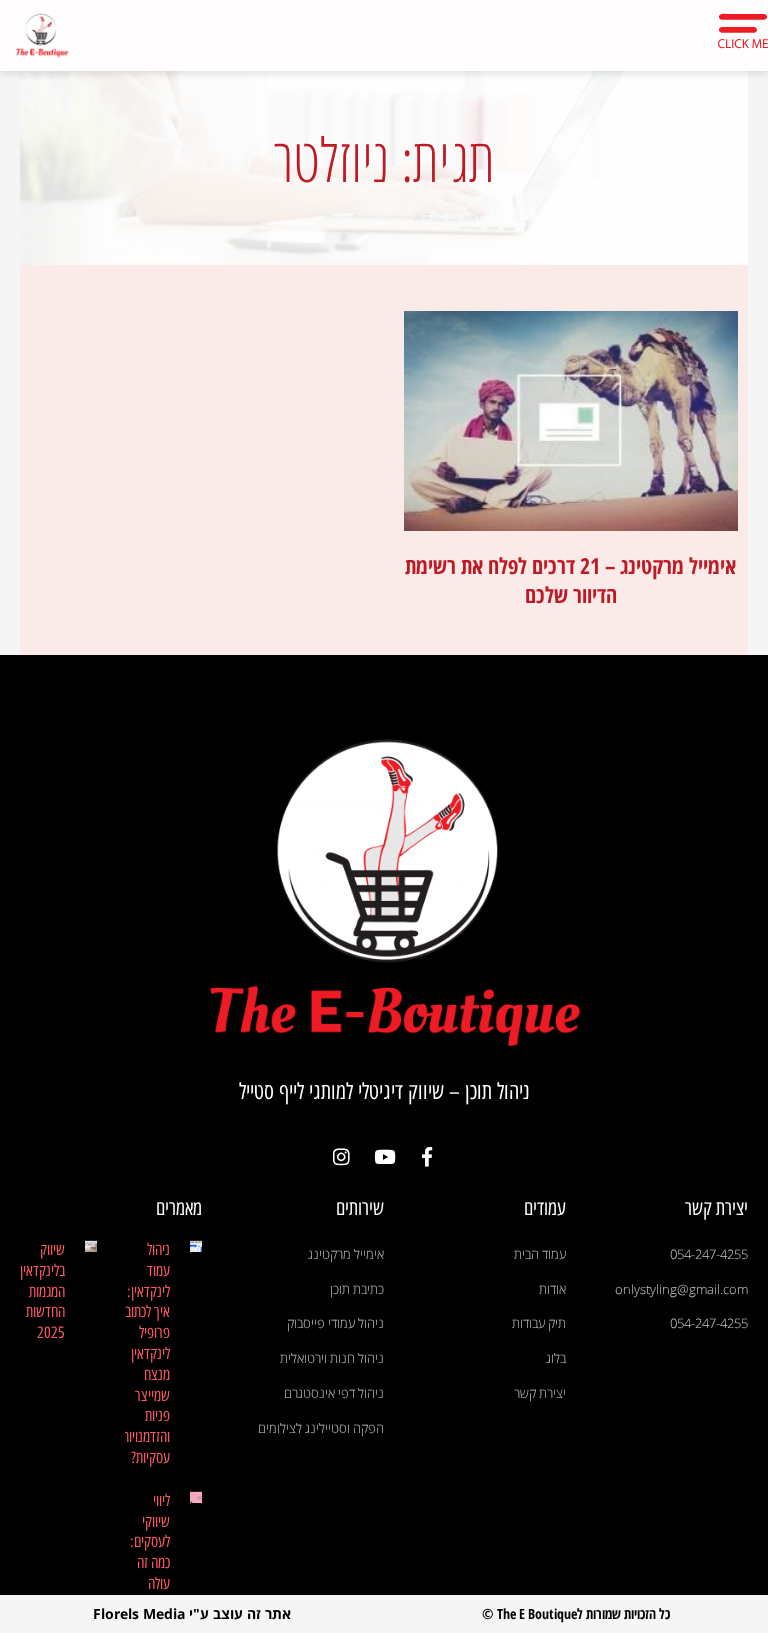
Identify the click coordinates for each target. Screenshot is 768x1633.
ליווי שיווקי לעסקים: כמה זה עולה (150, 1542)
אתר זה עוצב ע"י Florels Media (192, 1613)
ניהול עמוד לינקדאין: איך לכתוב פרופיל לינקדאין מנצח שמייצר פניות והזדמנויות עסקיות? (146, 1353)
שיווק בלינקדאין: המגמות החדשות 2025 (40, 1291)
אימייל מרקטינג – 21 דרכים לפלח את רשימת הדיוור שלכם (570, 579)
